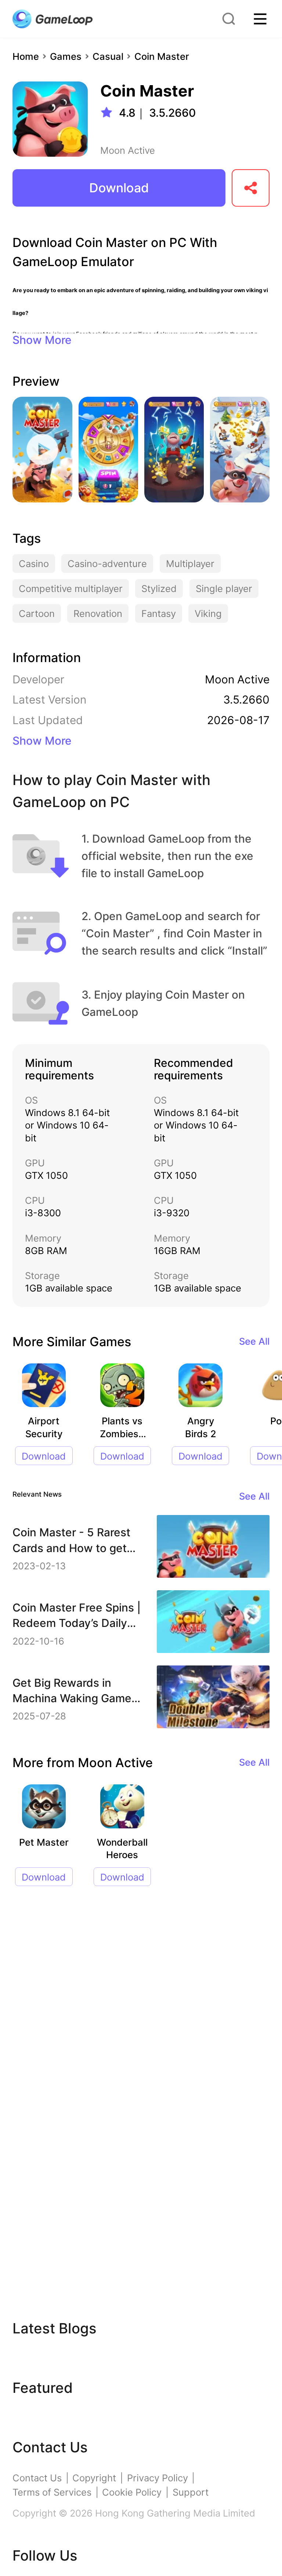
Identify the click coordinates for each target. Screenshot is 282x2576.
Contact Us (37, 2478)
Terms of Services (52, 2492)
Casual (108, 56)
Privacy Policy (158, 2478)
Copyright (94, 2478)
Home (26, 56)
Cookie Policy (132, 2492)
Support (191, 2492)
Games (66, 56)
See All (254, 1341)
